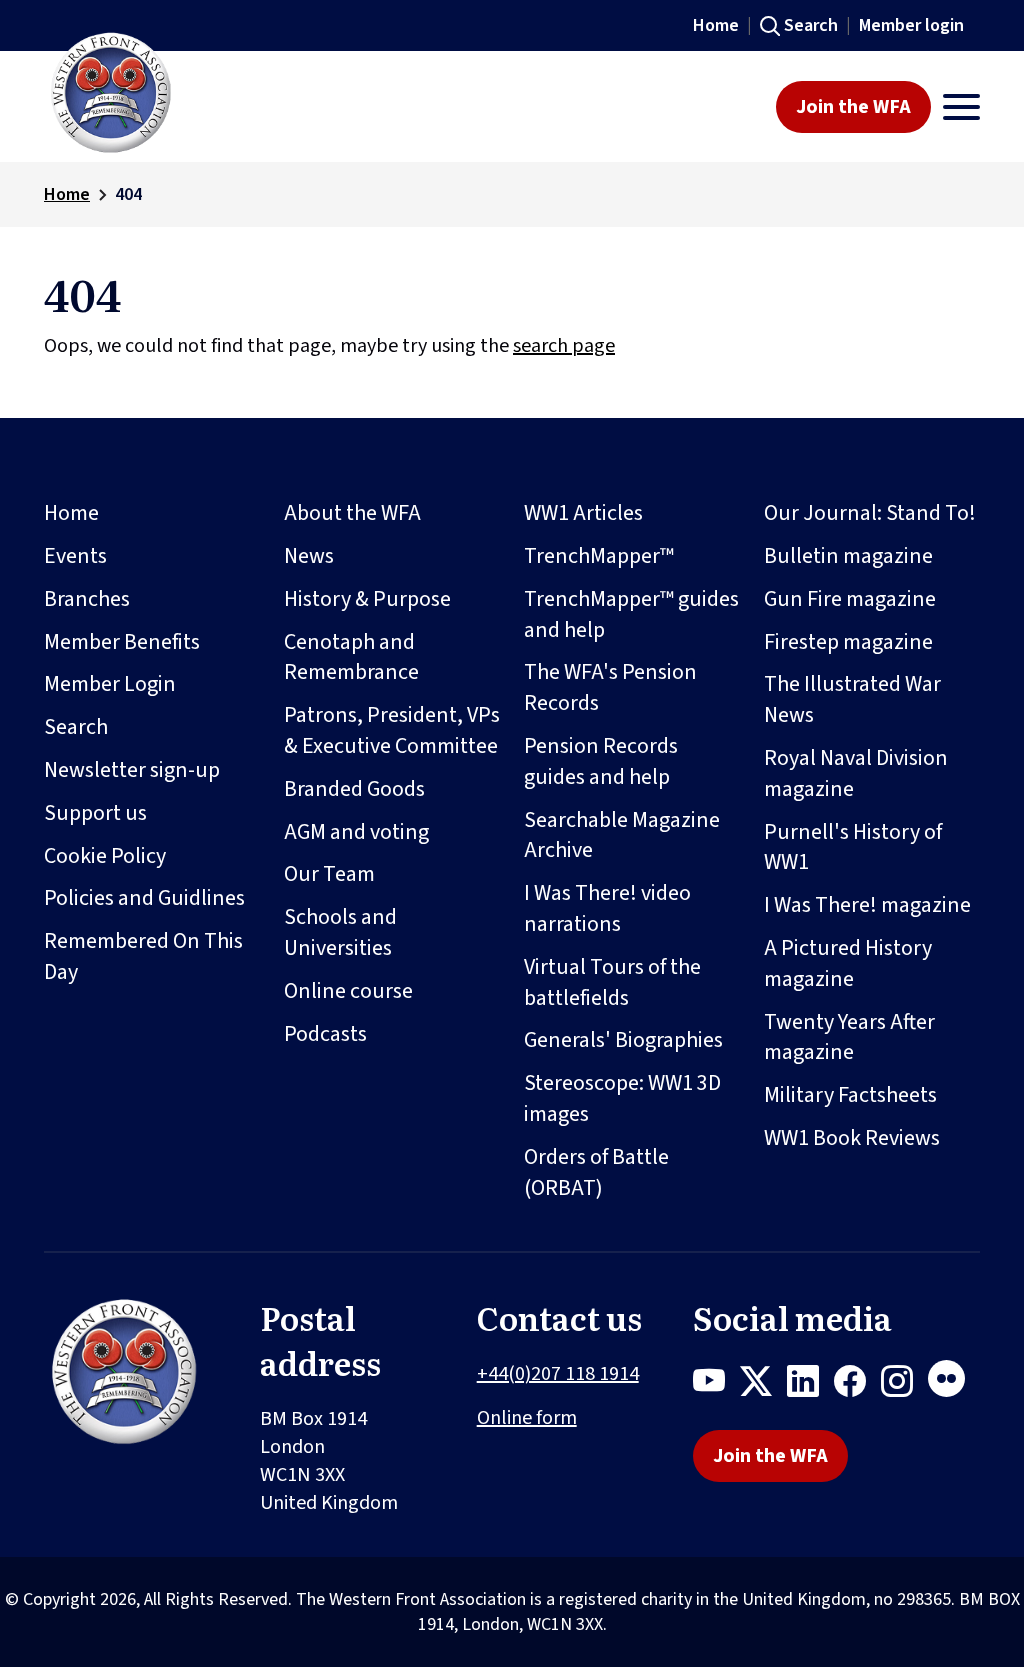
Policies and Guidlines (144, 898)
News (309, 556)
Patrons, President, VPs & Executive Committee (392, 730)
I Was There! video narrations (607, 908)
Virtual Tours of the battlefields (612, 982)
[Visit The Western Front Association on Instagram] (904, 1385)
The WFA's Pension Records (610, 687)
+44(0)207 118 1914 (558, 1374)
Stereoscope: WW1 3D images (622, 1098)
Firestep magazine (848, 642)
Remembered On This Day (143, 956)
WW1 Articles (583, 513)
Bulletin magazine (848, 556)
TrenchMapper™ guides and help (631, 614)
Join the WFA (853, 107)
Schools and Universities (340, 932)
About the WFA (352, 513)
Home (716, 25)
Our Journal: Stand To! (870, 513)
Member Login (110, 684)
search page (564, 346)
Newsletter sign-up (132, 770)
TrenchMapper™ (599, 556)
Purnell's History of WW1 (853, 847)
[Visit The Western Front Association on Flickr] (954, 1385)
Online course (348, 991)
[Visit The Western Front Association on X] (763, 1385)
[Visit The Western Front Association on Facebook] (857, 1385)
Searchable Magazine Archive (622, 835)
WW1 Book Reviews (852, 1138)
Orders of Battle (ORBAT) (596, 1172)
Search (811, 25)
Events (75, 556)
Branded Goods (354, 789)
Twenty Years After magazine (849, 1037)
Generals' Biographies (623, 1040)
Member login (911, 25)
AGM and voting (356, 832)
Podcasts (325, 1034)
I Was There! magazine (867, 905)
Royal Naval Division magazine (856, 773)
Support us (95, 813)
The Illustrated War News (852, 699)
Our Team (329, 874)
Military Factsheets (850, 1095)
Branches (87, 599)
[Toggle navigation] (961, 107)
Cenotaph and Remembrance (351, 657)
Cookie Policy (105, 856)
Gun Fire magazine (850, 599)
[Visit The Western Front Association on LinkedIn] (810, 1385)
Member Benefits (122, 642)
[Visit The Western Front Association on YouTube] (716, 1385)
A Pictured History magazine (848, 963)
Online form (527, 1418)
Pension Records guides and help (601, 761)
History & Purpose (367, 599)
